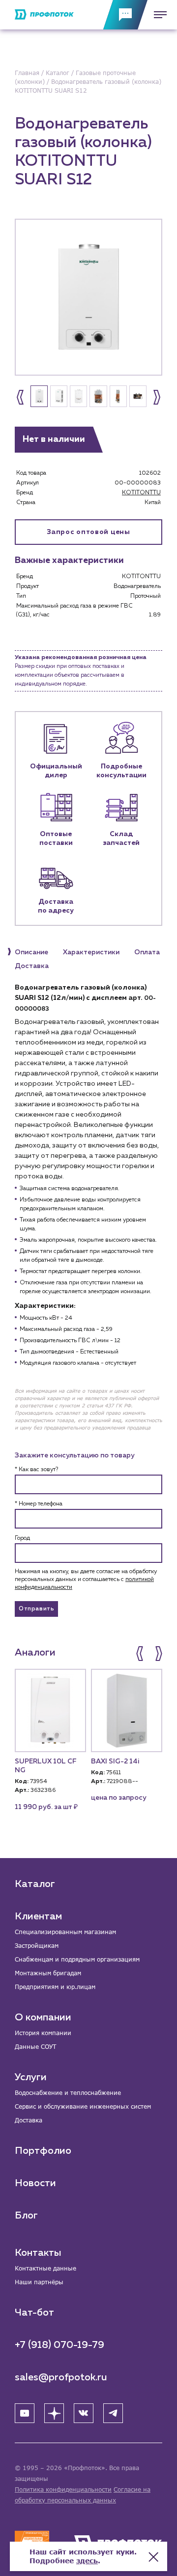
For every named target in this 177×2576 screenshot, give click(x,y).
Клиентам (38, 1916)
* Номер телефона (39, 1504)
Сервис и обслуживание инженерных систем (83, 2106)
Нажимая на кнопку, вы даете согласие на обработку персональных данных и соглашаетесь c (86, 1580)
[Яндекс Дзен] (54, 2413)
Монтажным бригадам (48, 1973)
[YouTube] (25, 2413)
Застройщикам (37, 1946)
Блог (26, 2216)
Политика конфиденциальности (63, 2489)
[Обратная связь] (125, 15)
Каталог (35, 1884)
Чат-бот (34, 2313)
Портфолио (43, 2151)
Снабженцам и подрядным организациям (77, 1959)
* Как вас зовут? (36, 1470)
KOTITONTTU (141, 493)
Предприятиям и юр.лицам (55, 1987)
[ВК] (84, 2413)
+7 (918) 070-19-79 (59, 2345)
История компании (43, 2033)
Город (22, 1538)
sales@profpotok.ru (61, 2377)
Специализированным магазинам (65, 1932)
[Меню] (157, 15)
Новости (35, 2183)
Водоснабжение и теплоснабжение (68, 2093)
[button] (20, 397)
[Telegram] (113, 2413)
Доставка (29, 2120)
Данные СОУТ (35, 2047)
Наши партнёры (39, 2282)
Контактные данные (45, 2268)
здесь (87, 2561)
